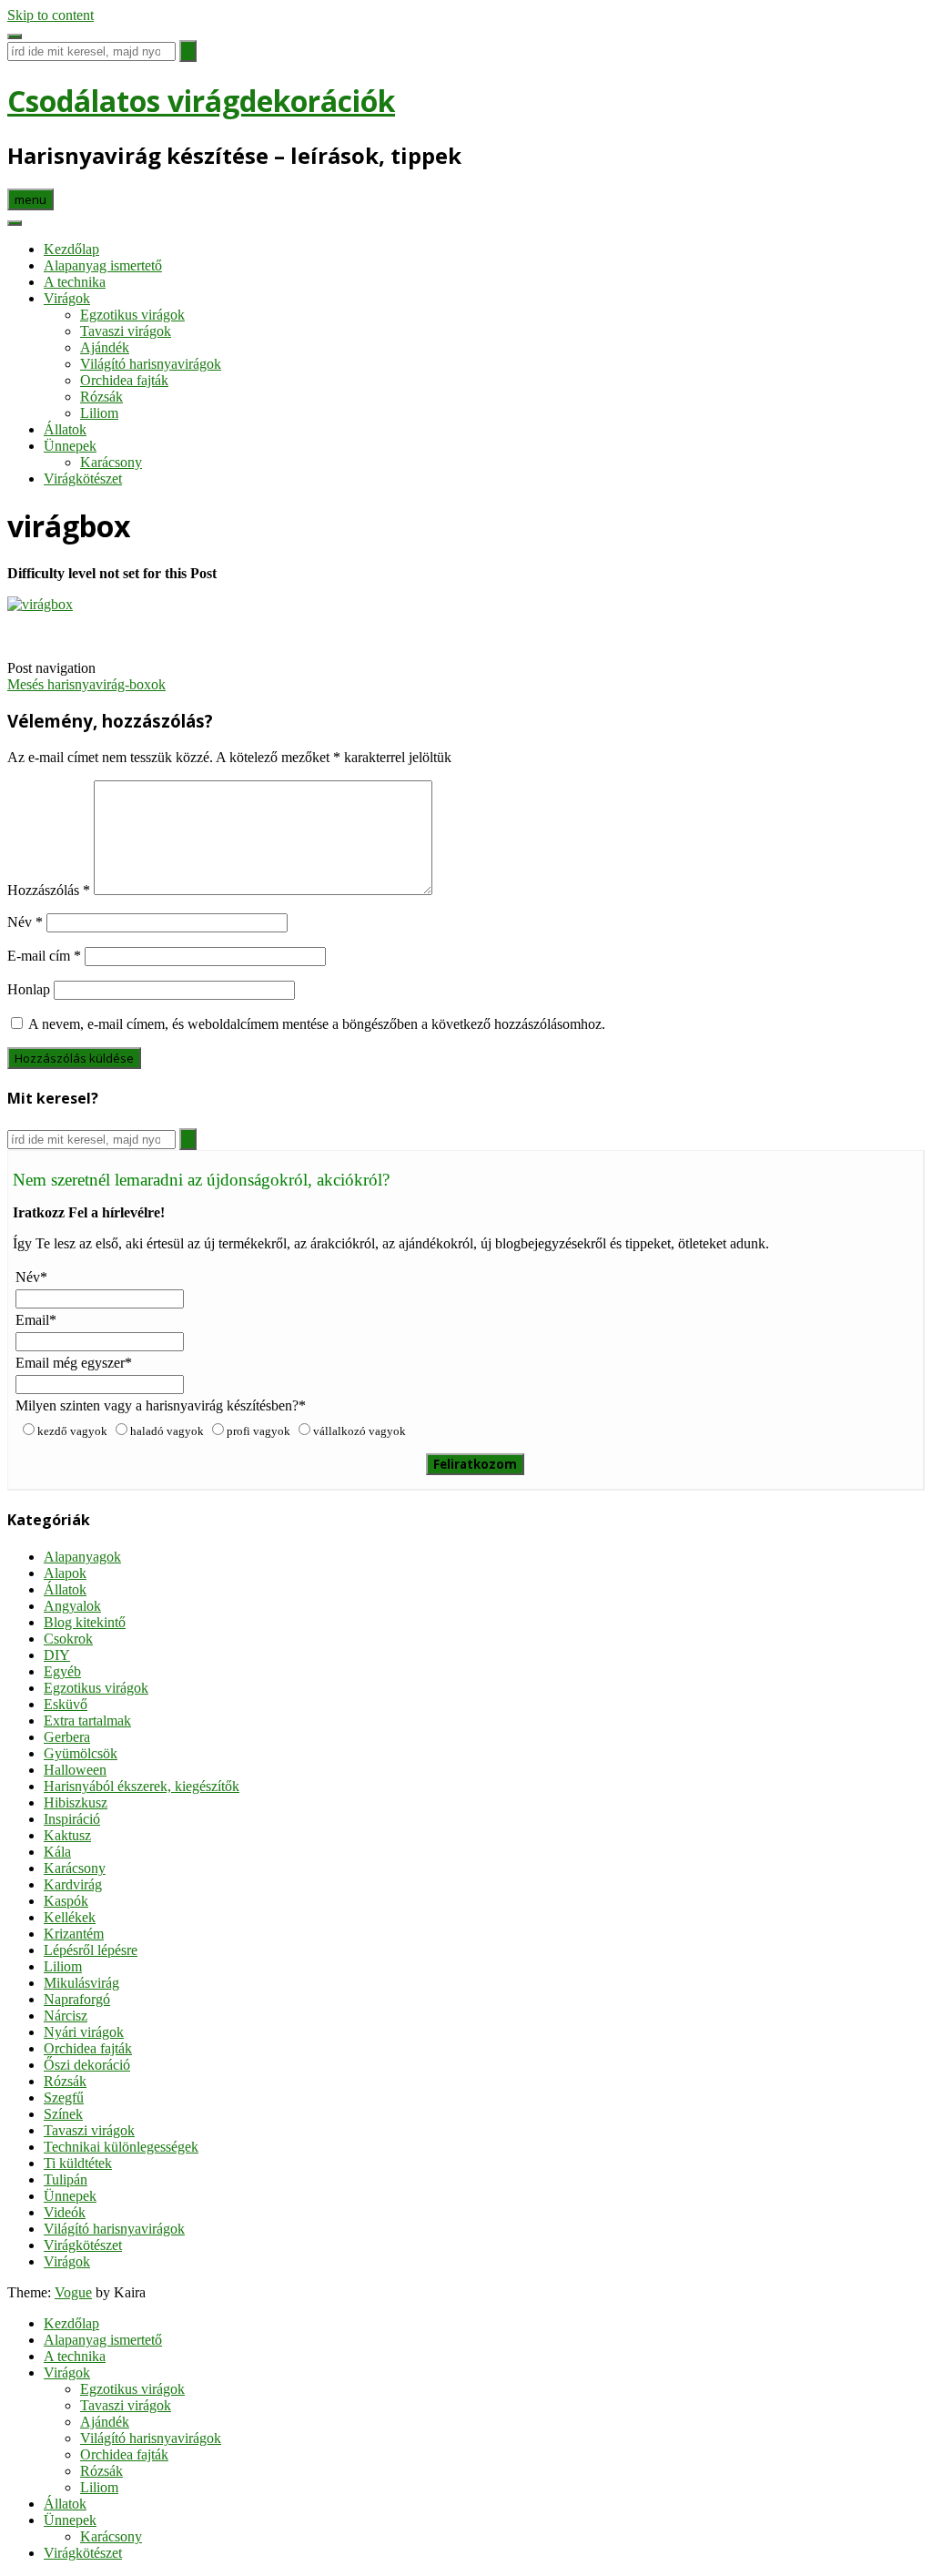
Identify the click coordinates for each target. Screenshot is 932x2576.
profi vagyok (258, 1431)
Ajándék (105, 347)
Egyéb (62, 1671)
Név (25, 922)
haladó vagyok (167, 1431)
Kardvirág (73, 1884)
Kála (57, 1852)
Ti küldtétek (78, 2163)
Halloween (75, 1770)
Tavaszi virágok (126, 331)
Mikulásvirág (81, 1983)
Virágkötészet (83, 479)
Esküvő (66, 1704)
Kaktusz (67, 1835)
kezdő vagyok (72, 1431)
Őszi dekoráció (87, 2065)
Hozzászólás (49, 890)
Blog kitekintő (85, 1622)
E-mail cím (44, 956)
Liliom (99, 413)
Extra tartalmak (87, 1721)
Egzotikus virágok (132, 315)
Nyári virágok (84, 2032)
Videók (65, 2212)
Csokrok (68, 1639)
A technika (75, 282)
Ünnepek (70, 446)
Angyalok (72, 1606)
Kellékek (70, 1917)
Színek (63, 2114)
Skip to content (51, 15)
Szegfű (64, 2097)
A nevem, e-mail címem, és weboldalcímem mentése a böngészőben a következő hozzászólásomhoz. (317, 1024)
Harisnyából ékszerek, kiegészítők (142, 1786)
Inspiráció (72, 1819)
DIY (57, 1655)
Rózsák (101, 397)
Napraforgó (77, 1999)
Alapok (65, 1573)
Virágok (67, 298)
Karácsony (111, 462)
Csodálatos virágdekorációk (201, 101)
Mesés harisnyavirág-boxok (86, 684)
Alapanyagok (82, 1557)
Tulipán (66, 2179)
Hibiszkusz (76, 1802)
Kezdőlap (71, 249)
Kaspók (66, 1901)
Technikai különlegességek (121, 2147)
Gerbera (67, 1737)
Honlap (29, 989)
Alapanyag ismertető (103, 265)
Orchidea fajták (124, 380)
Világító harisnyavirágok (151, 364)
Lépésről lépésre (91, 1950)
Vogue (73, 2292)
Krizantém (74, 1934)
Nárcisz (66, 2016)
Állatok (65, 429)
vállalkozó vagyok (360, 1431)
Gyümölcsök (81, 1753)
